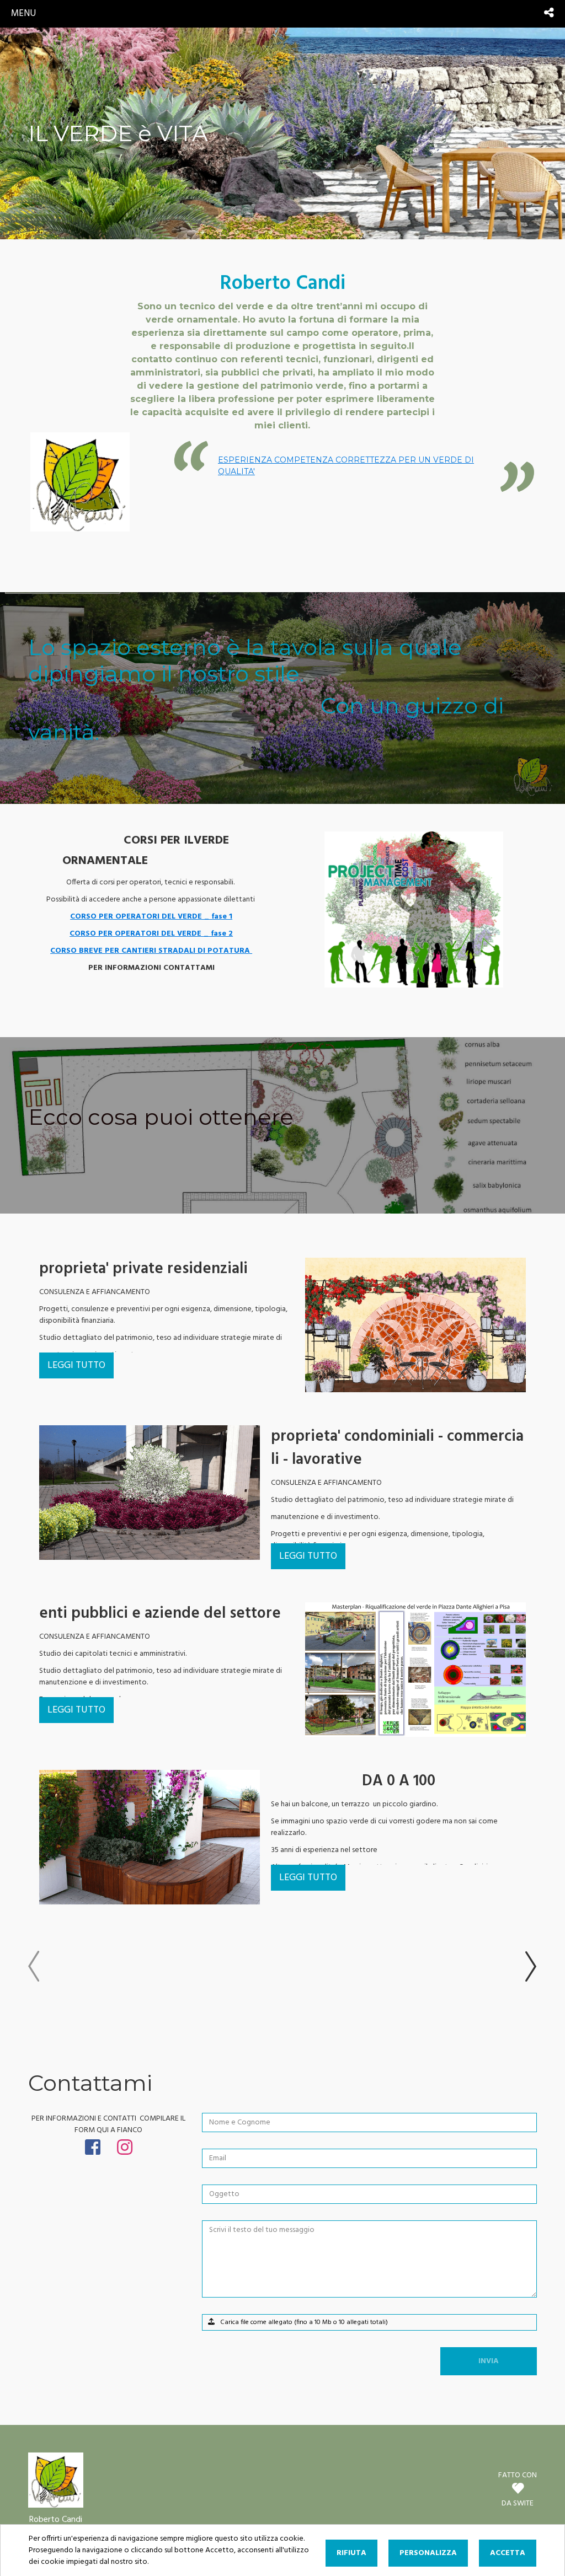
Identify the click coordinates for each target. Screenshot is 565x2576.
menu (23, 14)
